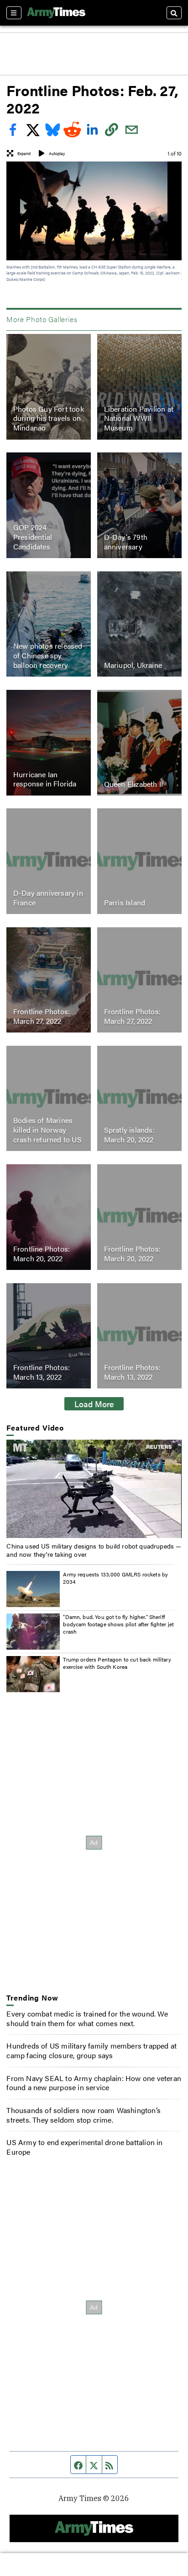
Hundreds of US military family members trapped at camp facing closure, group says (91, 2050)
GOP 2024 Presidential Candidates (33, 537)
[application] (94, 1489)
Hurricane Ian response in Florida (45, 779)
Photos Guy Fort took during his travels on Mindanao (49, 418)
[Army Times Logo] (56, 13)
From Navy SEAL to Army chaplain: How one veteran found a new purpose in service (94, 2083)
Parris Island (125, 902)
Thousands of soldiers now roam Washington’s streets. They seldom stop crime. (84, 2115)
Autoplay (57, 153)
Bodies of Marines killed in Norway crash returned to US (47, 1130)
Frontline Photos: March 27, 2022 (42, 1016)
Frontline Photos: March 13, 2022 (42, 1372)
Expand (24, 153)
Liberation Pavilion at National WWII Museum (139, 418)
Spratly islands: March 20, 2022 (129, 1135)
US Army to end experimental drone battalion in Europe (84, 2147)
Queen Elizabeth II (134, 783)
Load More (94, 1404)
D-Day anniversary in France (48, 898)
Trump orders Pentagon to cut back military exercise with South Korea (117, 1663)
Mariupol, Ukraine (133, 665)
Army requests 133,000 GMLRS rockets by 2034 (115, 1578)
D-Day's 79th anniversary (126, 542)
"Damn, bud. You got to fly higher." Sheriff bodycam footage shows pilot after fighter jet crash (118, 1624)
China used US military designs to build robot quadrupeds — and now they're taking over (94, 1550)
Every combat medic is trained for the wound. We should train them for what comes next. (87, 2018)
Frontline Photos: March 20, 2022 (42, 1253)
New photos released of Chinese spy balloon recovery (48, 655)
